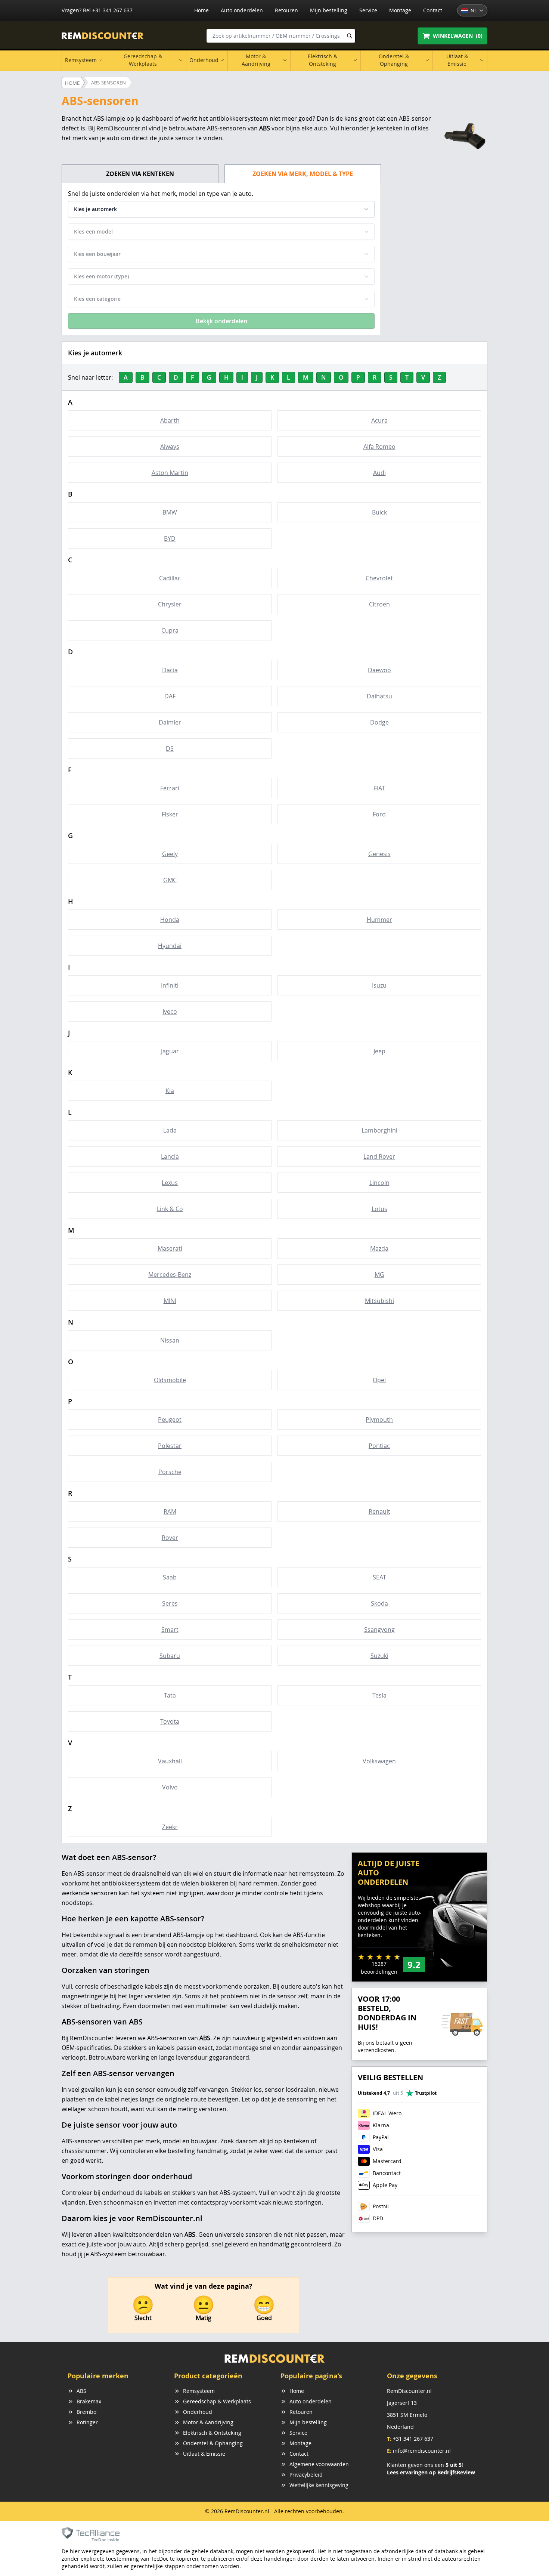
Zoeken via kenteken (140, 174)
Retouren (286, 10)
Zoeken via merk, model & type (303, 174)
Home (201, 10)
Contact (433, 10)
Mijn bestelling (329, 10)
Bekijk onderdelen (221, 321)
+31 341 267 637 (413, 2439)
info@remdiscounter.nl (422, 2451)
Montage (400, 10)
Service (368, 10)
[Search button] (350, 36)
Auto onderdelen (242, 10)
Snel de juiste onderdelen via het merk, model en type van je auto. (161, 194)
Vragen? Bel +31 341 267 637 (97, 10)
